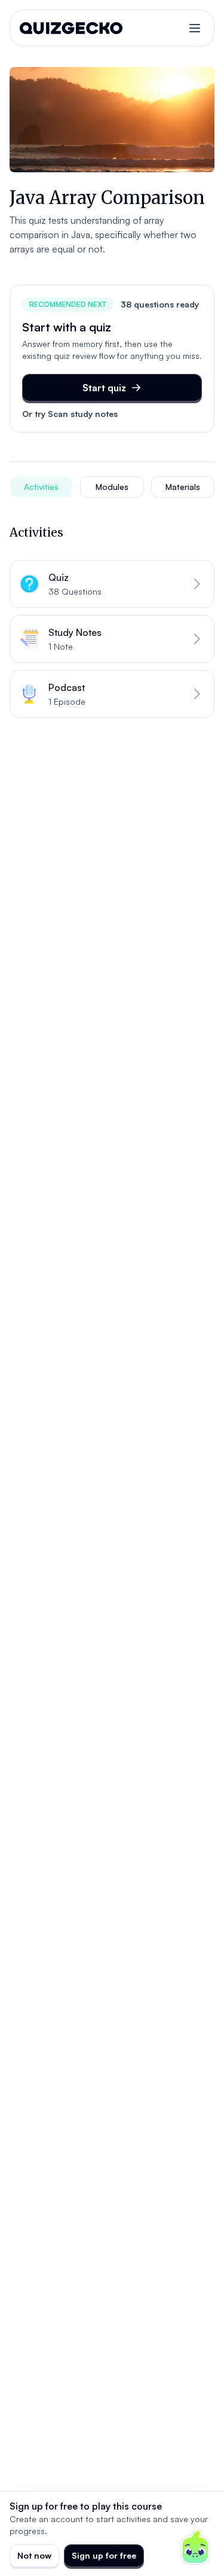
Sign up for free (104, 2555)
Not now (34, 2555)
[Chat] (195, 2547)
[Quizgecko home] (71, 28)
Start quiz (104, 388)
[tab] (41, 487)
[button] (112, 584)
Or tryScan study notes (70, 414)
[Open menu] (195, 28)
